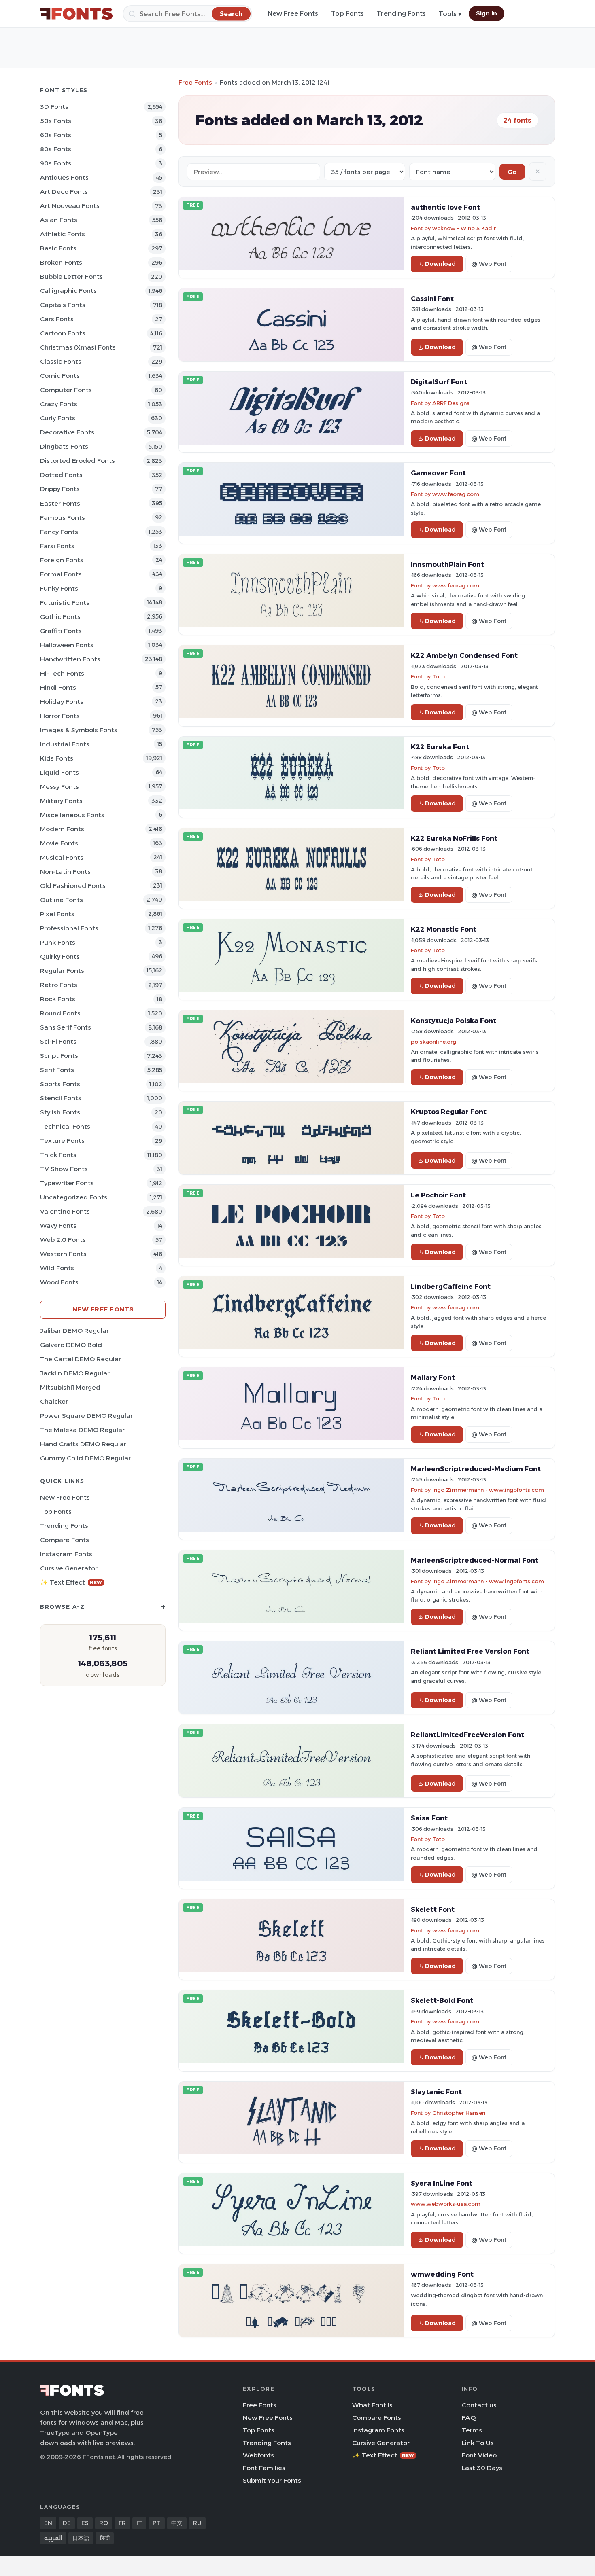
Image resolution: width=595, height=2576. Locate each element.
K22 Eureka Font (440, 747)
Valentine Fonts (65, 1211)
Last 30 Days (482, 2468)
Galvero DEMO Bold (71, 1345)
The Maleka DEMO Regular (82, 1430)
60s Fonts (56, 135)
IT (139, 2523)
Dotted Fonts (61, 475)
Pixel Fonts (57, 914)
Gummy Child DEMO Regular (85, 1458)
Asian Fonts (59, 220)
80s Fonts (56, 149)
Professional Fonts (69, 928)
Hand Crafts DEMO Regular (83, 1444)
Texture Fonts (62, 1141)
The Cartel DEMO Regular (81, 1359)
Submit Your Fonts (272, 2480)
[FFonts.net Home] (76, 14)
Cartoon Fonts (63, 333)
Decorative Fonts (67, 432)
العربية (53, 2538)
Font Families (264, 2468)
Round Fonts (60, 1013)
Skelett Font (433, 1909)
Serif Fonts (57, 1070)
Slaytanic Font (436, 2092)
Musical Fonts (62, 857)
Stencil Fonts (61, 1098)
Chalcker (54, 1401)
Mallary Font (433, 1377)
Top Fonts (347, 14)
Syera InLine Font (442, 2183)
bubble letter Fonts (71, 276)
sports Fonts (60, 1084)
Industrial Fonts (65, 744)
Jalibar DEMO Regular (74, 1331)
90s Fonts (56, 163)
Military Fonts (61, 801)
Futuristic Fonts (65, 603)
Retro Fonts (59, 985)
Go (512, 172)
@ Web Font (489, 264)
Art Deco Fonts (64, 192)
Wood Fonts (59, 1282)
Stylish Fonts (60, 1112)
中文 (177, 2523)
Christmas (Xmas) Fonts (78, 347)
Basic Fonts (58, 248)
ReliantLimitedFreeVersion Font (467, 1735)
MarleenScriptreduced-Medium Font (476, 1469)
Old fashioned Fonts (73, 886)
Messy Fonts (59, 787)
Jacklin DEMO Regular (75, 1373)
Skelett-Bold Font (442, 2000)
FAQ (469, 2418)
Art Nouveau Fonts (70, 206)
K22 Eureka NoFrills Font (454, 838)
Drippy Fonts (60, 489)
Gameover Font (438, 473)
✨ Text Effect (71, 1582)
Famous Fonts (63, 518)
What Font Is (372, 2405)
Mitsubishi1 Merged (70, 1387)
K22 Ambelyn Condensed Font (464, 655)
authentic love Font (445, 207)
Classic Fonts (61, 361)
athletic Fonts (63, 234)
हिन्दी (105, 2538)
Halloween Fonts (67, 645)
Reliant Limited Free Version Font (470, 1651)
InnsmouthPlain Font (447, 564)
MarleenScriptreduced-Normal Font (475, 1560)
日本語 (81, 2538)
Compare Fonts (65, 1540)
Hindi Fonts (58, 687)
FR (122, 2523)
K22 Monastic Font (444, 929)
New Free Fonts (293, 14)
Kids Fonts (57, 758)
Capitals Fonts (63, 305)
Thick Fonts (58, 1155)
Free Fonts (195, 82)
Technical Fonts (65, 1126)
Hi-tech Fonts (62, 673)
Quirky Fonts (60, 956)
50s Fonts (56, 121)
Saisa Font (429, 1818)
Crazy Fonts (59, 404)
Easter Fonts (60, 503)
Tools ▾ (450, 14)
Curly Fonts (58, 418)
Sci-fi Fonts (58, 1041)
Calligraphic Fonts (68, 291)
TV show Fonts (64, 1169)
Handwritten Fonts (70, 659)
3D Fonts (54, 107)
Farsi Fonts (57, 546)
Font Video (479, 2455)
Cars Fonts (57, 319)
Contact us (479, 2405)
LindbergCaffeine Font (451, 1286)
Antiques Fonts (64, 177)
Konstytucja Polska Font (454, 1021)
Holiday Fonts (62, 702)
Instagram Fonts (66, 1554)
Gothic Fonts (60, 617)
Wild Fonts (57, 1268)
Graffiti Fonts (61, 631)
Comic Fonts (60, 376)
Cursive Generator (69, 1568)
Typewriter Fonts (67, 1183)
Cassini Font (432, 299)
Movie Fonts (59, 843)
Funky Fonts (59, 588)
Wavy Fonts (58, 1226)
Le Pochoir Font (438, 1195)
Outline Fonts (62, 900)
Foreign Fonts (62, 560)
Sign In (487, 13)
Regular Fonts (62, 971)
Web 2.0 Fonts (63, 1240)
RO (104, 2523)
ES (85, 2523)
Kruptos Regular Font (449, 1112)
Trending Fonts (401, 14)
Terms (472, 2430)
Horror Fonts (60, 716)
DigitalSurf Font (439, 382)
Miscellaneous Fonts (72, 815)
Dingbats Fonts (64, 446)
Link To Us (478, 2443)
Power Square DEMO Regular (86, 1416)
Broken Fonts (61, 262)
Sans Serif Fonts (66, 1027)
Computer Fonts (66, 390)
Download (440, 264)
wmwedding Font (442, 2274)
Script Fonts (59, 1056)
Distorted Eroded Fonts (78, 461)
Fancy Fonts (59, 532)
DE (67, 2523)
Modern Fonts (62, 829)
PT (157, 2523)
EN (48, 2523)
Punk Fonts (58, 942)
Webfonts (258, 2455)
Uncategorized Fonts (74, 1197)
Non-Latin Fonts (65, 872)
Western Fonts (63, 1254)
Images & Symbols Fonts (79, 730)
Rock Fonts (58, 999)
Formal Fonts (61, 574)
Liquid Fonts (59, 772)
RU (197, 2523)
